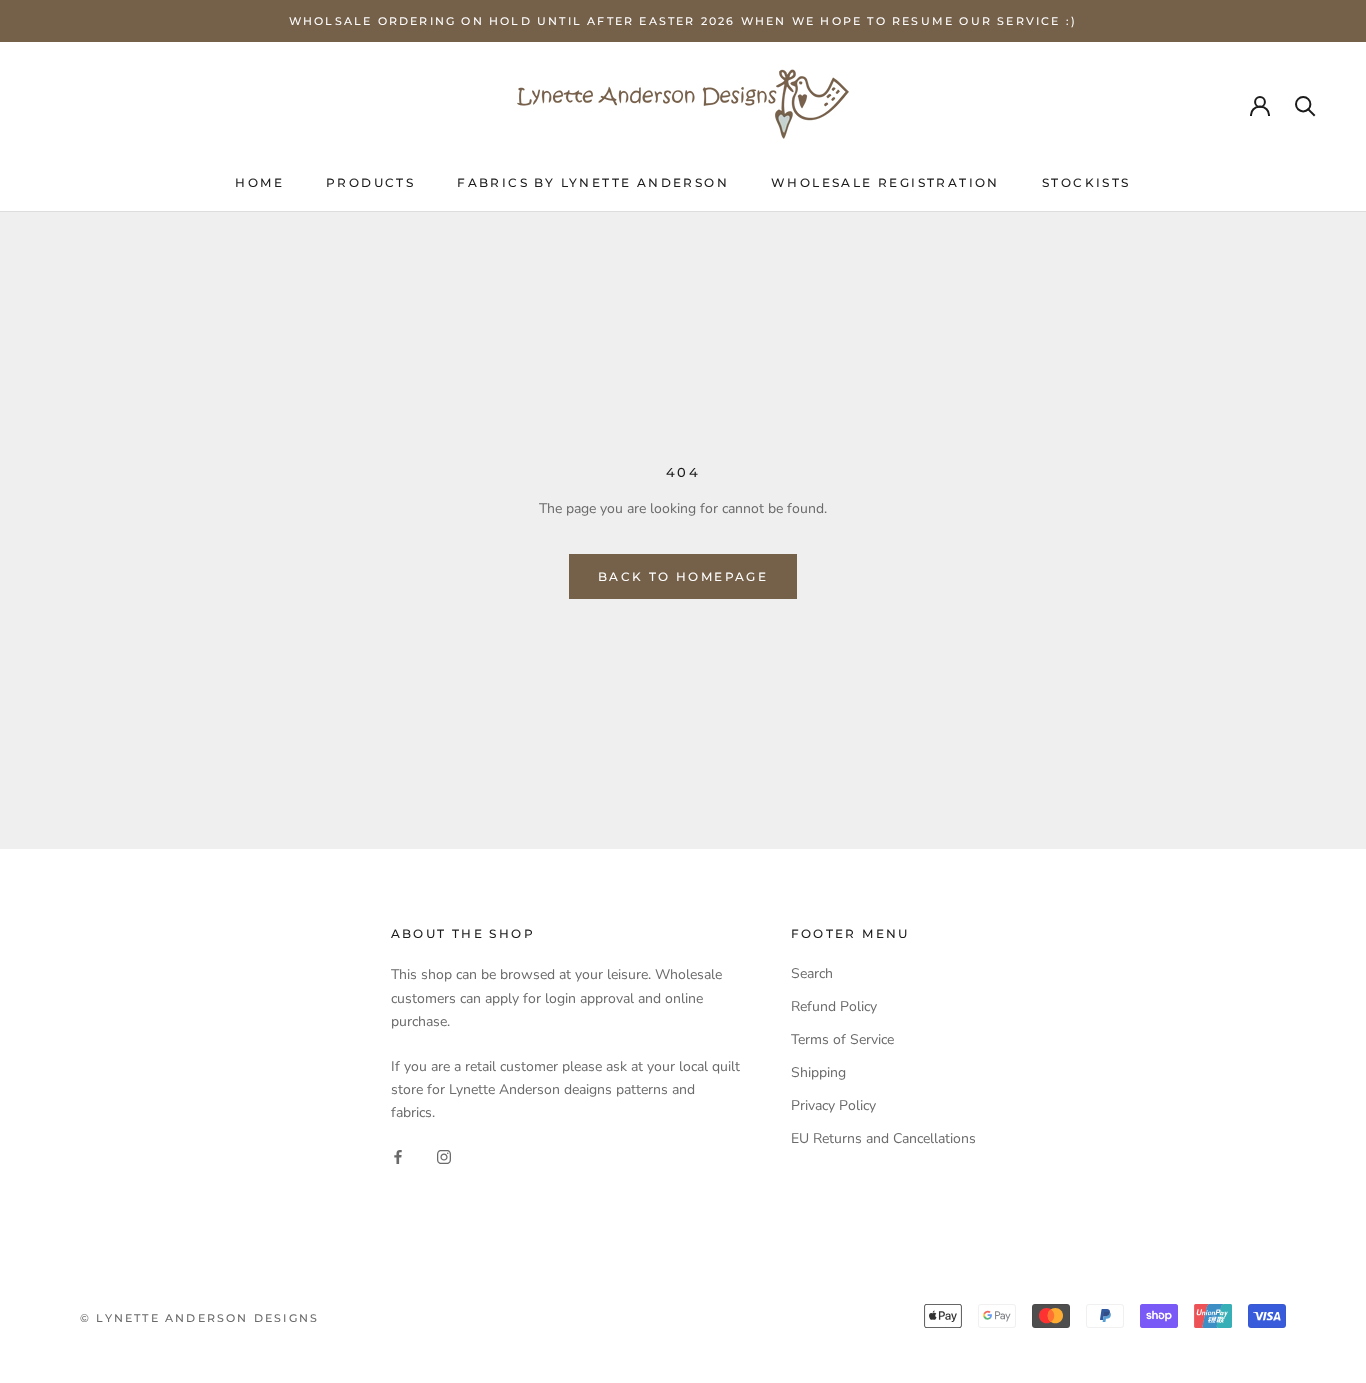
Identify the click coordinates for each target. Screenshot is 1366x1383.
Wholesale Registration (885, 182)
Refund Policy (834, 1006)
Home (259, 182)
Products (370, 182)
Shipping (818, 1072)
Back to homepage (683, 576)
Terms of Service (842, 1039)
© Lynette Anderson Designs (199, 1318)
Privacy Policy (833, 1105)
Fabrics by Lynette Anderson (593, 182)
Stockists (1086, 182)
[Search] (1305, 104)
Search (812, 973)
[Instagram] (444, 1155)
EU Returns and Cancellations (883, 1138)
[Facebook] (398, 1155)
